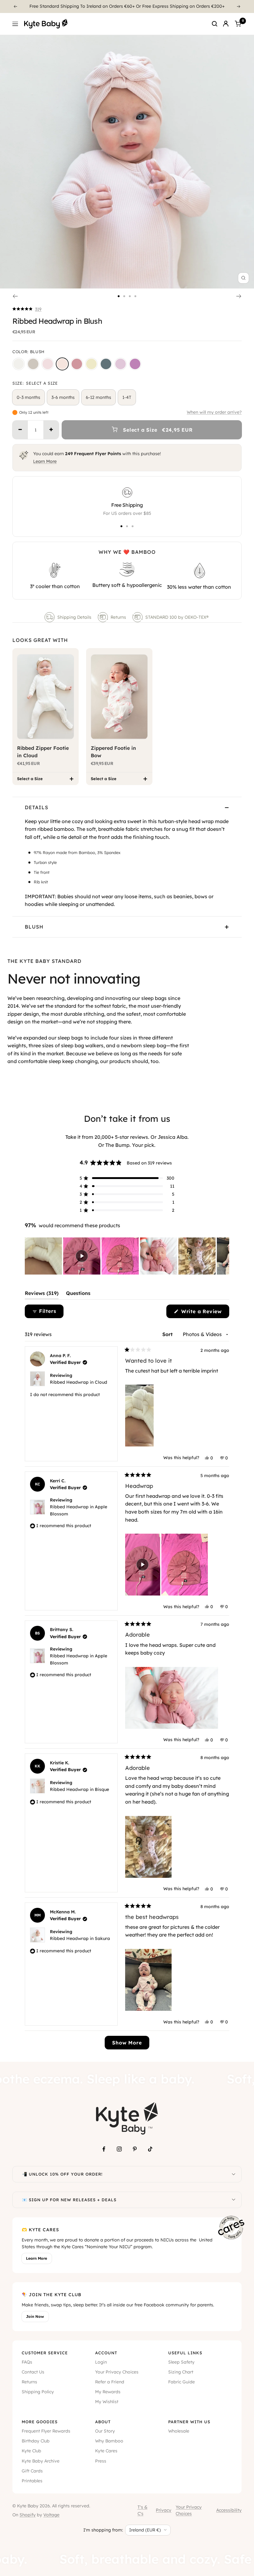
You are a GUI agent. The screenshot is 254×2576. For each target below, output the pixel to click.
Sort (168, 1334)
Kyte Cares (106, 2451)
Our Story (105, 2431)
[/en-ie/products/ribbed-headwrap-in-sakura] (48, 364)
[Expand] (234, 2174)
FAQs (27, 2362)
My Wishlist (107, 2402)
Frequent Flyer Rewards (46, 2431)
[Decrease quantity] (20, 430)
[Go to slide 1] (119, 296)
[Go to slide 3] (130, 296)
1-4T (127, 397)
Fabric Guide (182, 2382)
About (103, 2422)
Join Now (35, 2316)
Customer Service (45, 2353)
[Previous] (15, 6)
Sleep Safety (181, 2362)
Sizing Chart (181, 2372)
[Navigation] (15, 24)
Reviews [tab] (42, 1295)
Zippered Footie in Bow (113, 752)
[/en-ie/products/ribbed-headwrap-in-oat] (33, 364)
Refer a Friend (110, 2382)
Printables (32, 2481)
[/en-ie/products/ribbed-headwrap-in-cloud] (19, 364)
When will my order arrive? (214, 412)
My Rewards (108, 2392)
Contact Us (33, 2372)
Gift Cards (32, 2471)
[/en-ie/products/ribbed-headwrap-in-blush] (62, 364)
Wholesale (179, 2431)
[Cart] (238, 24)
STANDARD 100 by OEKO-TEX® (177, 617)
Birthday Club (36, 2441)
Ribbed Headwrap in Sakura (80, 1938)
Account (106, 2353)
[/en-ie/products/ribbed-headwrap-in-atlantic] (106, 364)
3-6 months (63, 397)
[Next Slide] (224, 1256)
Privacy (164, 2510)
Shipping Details (74, 617)
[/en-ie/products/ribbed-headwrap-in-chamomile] (91, 364)
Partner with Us (189, 2422)
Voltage (51, 2515)
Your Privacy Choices (117, 2372)
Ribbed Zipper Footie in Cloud (43, 752)
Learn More (45, 461)
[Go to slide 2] (124, 296)
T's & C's (142, 2510)
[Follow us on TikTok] (150, 2149)
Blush (34, 927)
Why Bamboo (109, 2441)
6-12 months (99, 397)
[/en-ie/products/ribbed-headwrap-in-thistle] (120, 364)
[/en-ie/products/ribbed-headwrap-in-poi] (135, 364)
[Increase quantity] (51, 430)
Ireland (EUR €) (145, 2530)
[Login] (226, 24)
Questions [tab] (78, 1295)
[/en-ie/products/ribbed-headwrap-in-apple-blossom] (77, 364)
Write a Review (204, 1313)
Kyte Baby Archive (41, 2461)
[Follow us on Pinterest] (135, 2149)
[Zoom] (243, 278)
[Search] (215, 24)
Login (101, 2362)
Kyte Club (31, 2451)
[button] (27, 309)
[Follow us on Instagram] (119, 2149)
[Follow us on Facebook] (104, 2149)
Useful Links (185, 2353)
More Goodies (40, 2422)
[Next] (239, 6)
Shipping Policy (38, 2392)
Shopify (28, 2515)
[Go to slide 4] (135, 296)
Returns (118, 617)
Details (37, 807)
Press (101, 2461)
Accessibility (229, 2510)
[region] (127, 1256)
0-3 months (28, 397)
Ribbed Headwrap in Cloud (79, 1382)
